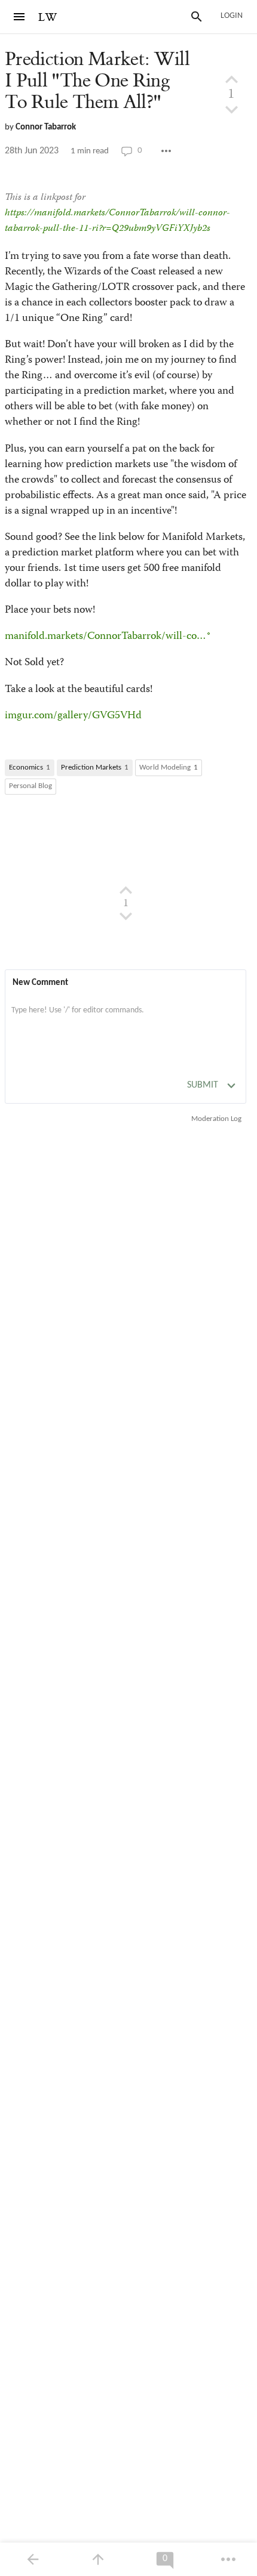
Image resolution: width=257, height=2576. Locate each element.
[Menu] (19, 17)
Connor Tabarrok (46, 127)
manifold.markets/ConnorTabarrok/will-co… (105, 637)
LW (48, 18)
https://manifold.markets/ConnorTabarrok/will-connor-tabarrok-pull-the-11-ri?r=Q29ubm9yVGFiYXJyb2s (117, 221)
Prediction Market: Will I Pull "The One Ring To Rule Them (97, 81)
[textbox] (126, 1023)
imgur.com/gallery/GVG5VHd (73, 716)
